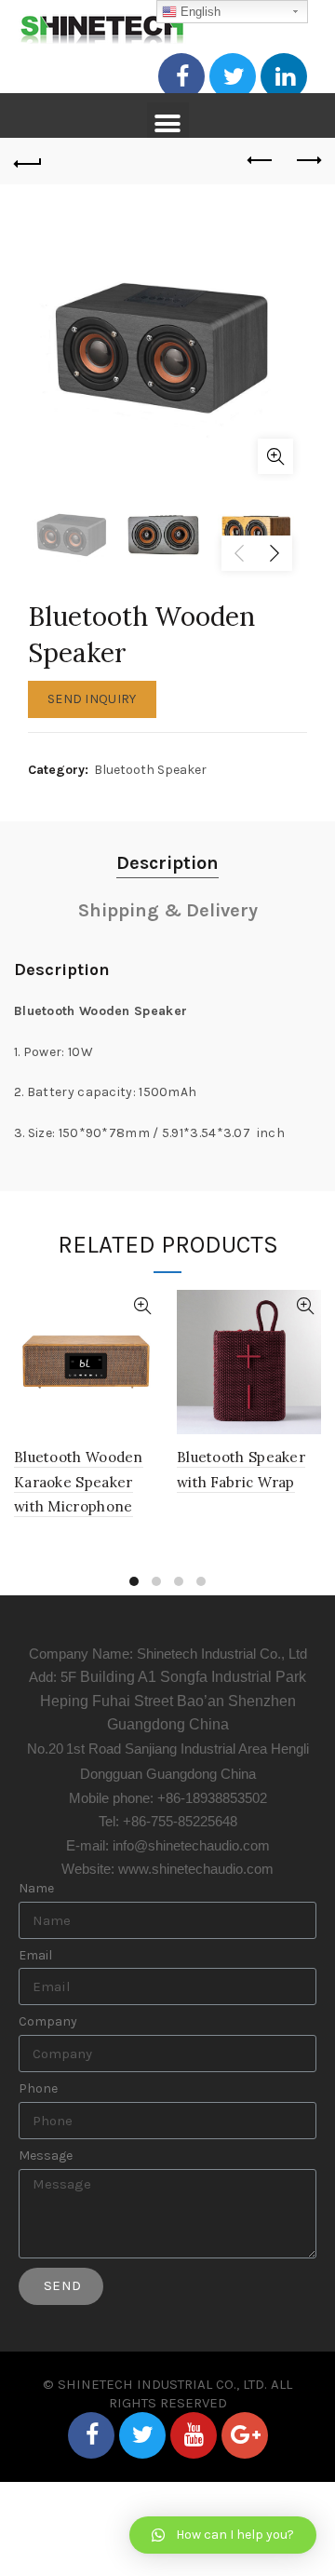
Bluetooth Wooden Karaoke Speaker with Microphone (79, 1482)
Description (167, 863)
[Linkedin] (284, 76)
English (199, 12)
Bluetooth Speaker (150, 770)
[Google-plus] (245, 2435)
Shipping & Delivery (168, 910)
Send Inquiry (92, 699)
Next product (307, 161)
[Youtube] (194, 2435)
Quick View (142, 1306)
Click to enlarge (275, 456)
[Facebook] (181, 76)
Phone (38, 2089)
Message (46, 2156)
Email (35, 1956)
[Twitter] (233, 76)
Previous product (261, 161)
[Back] (28, 161)
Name (36, 1889)
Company (48, 2022)
